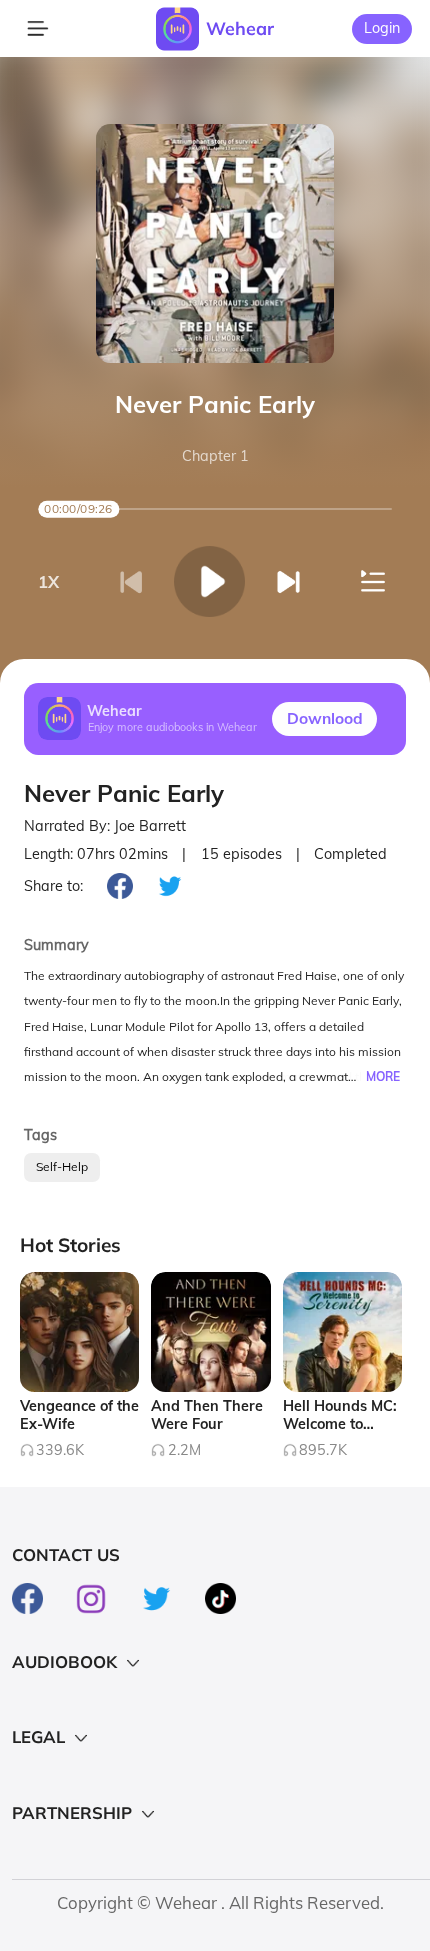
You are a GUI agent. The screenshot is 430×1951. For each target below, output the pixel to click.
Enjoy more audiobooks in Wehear (172, 728)
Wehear (240, 28)
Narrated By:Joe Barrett (105, 826)
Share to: (53, 886)
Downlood (325, 718)
